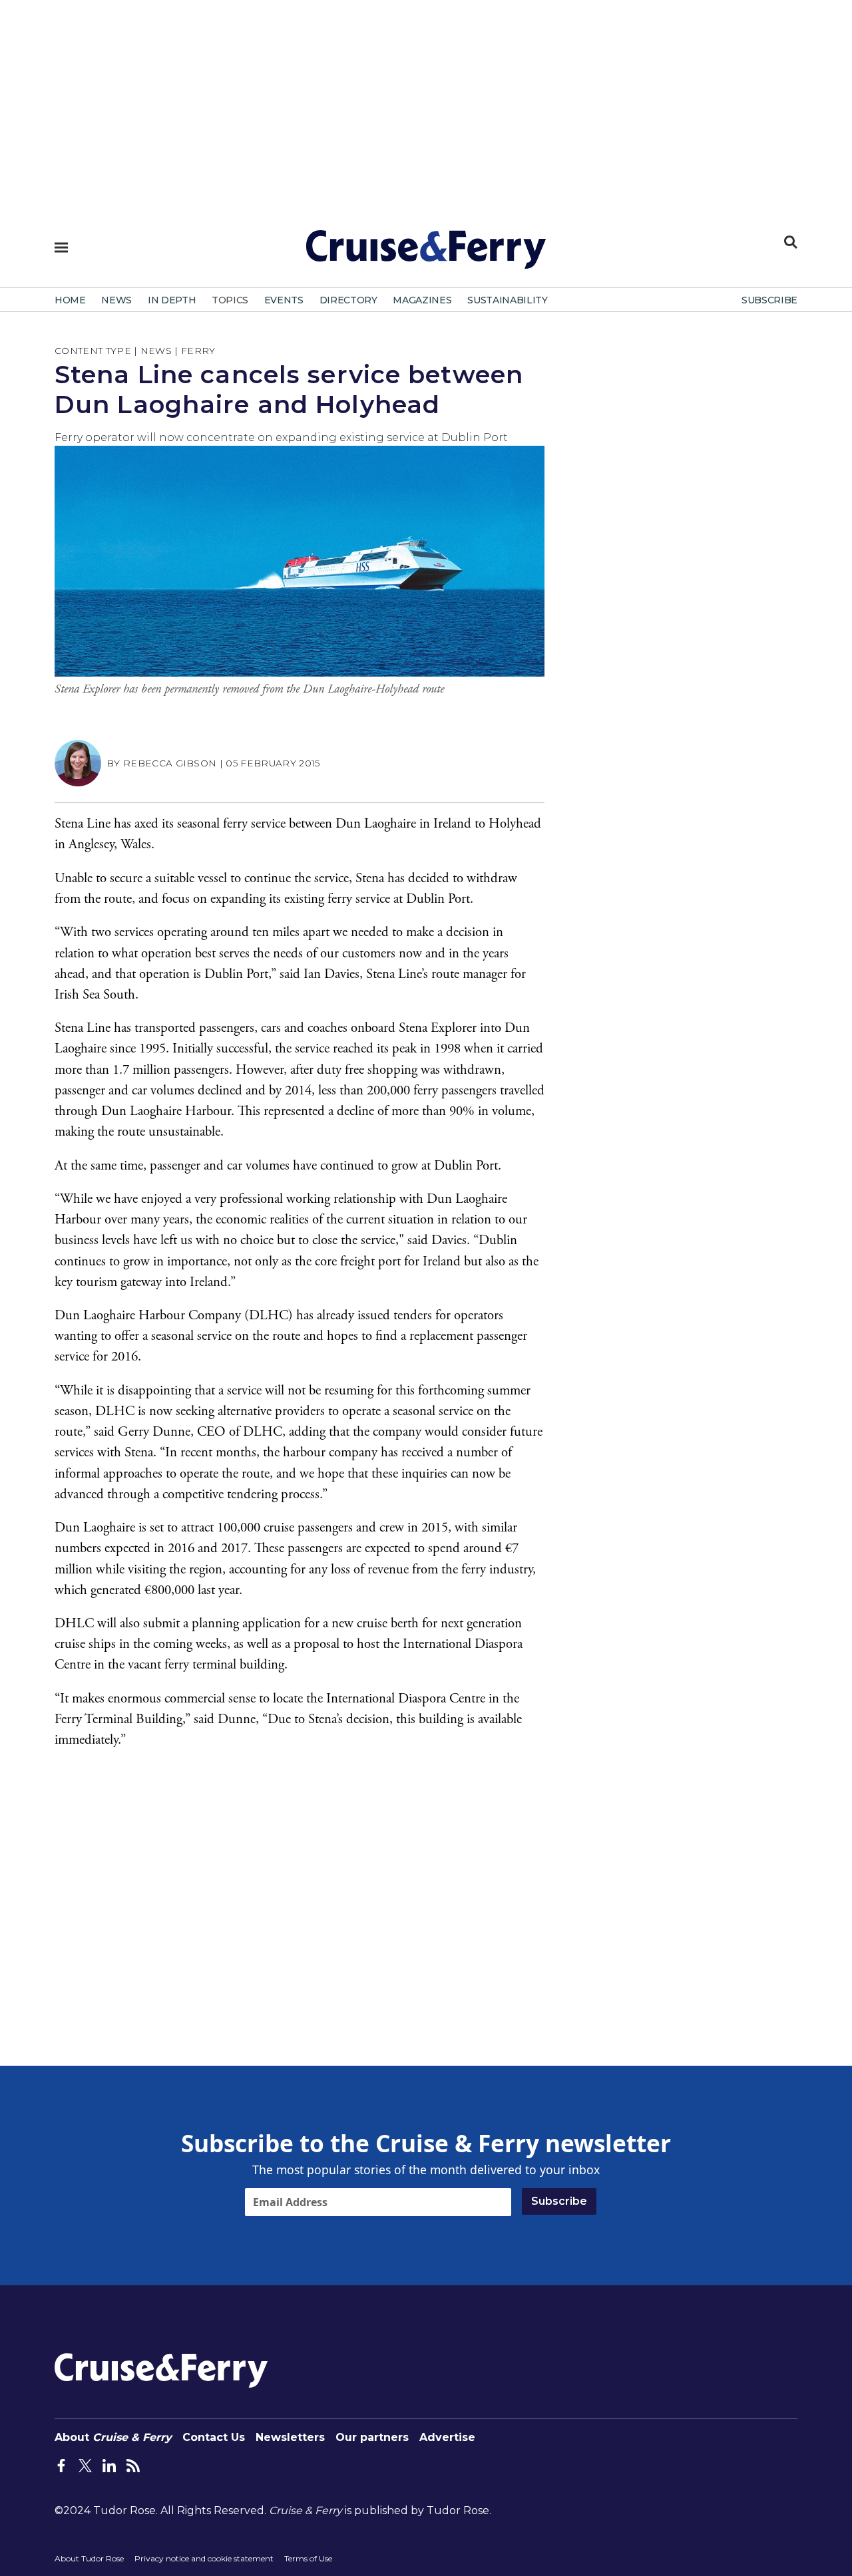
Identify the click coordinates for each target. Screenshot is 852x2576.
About (113, 2437)
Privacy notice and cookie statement (204, 2558)
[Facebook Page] (61, 2464)
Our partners (372, 2437)
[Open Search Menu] (791, 242)
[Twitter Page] (85, 2464)
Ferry (198, 351)
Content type (93, 351)
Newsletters (290, 2437)
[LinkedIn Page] (109, 2464)
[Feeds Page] (133, 2464)
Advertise (447, 2437)
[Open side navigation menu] (61, 247)
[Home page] (426, 255)
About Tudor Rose (89, 2558)
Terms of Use (308, 2558)
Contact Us (214, 2437)
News (156, 351)
